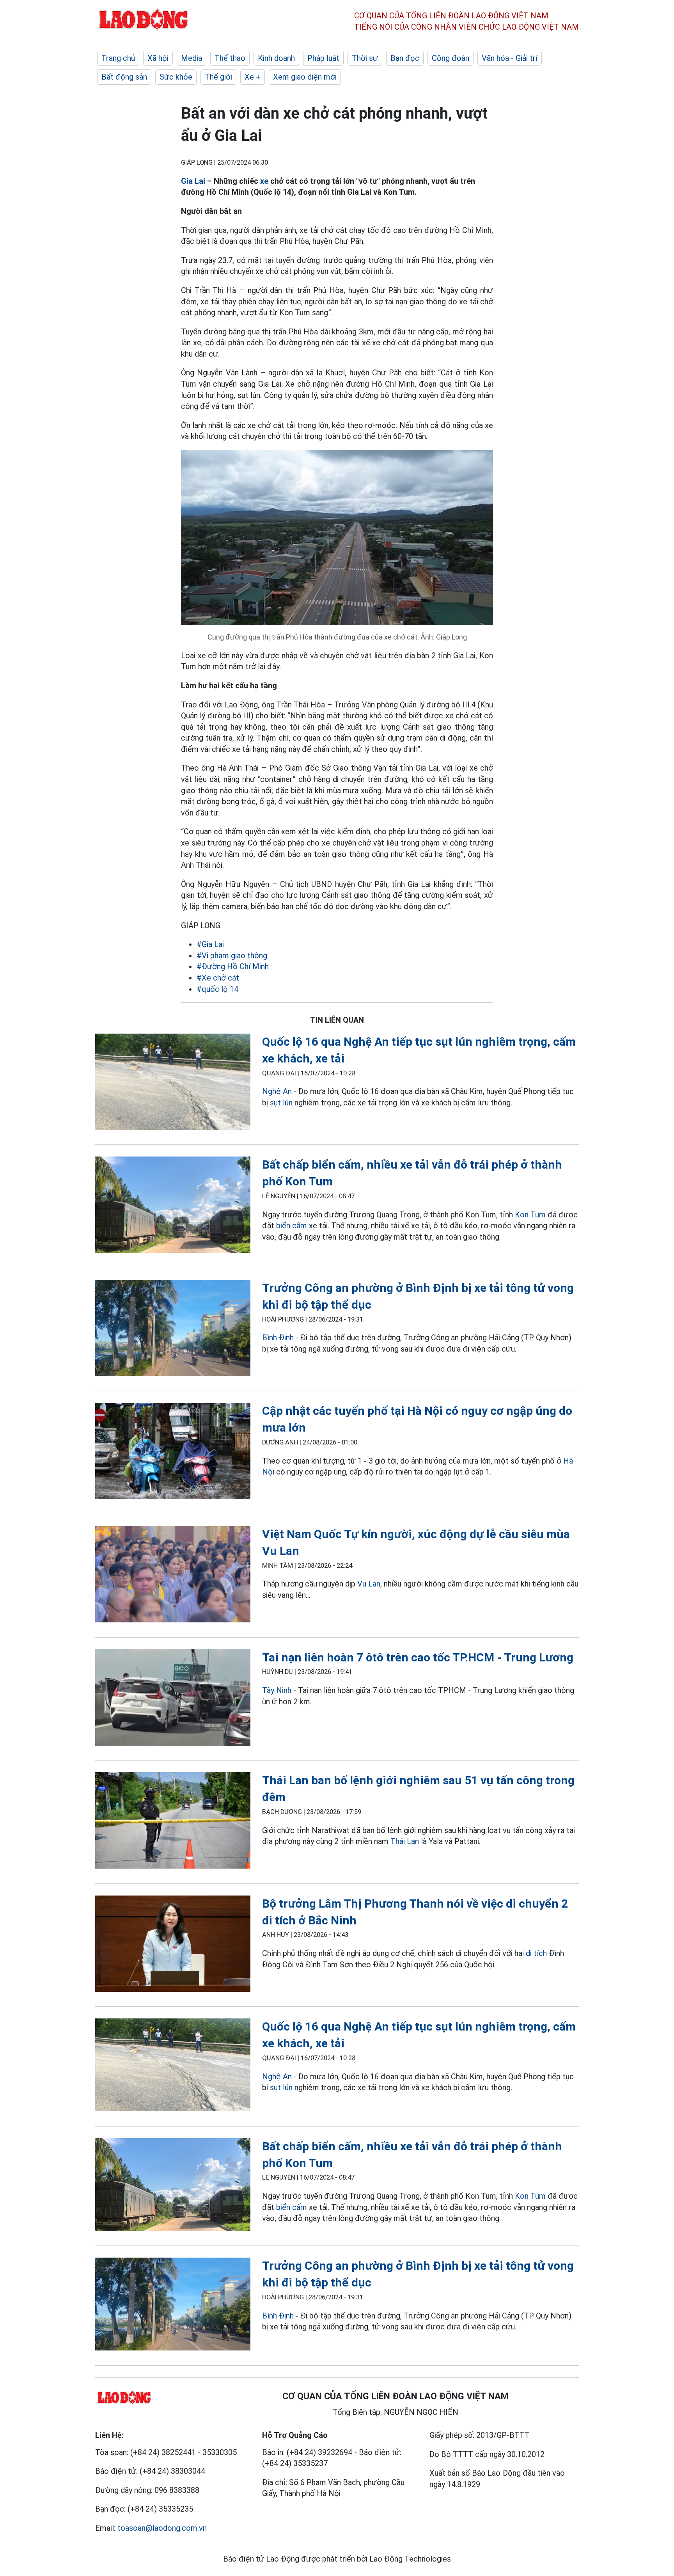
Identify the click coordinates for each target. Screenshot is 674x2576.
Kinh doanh (276, 58)
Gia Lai (193, 181)
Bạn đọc (405, 58)
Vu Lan (369, 1584)
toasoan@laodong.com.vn (162, 2528)
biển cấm (293, 1226)
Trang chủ (118, 58)
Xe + (253, 77)
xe (265, 181)
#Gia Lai (210, 944)
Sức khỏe (176, 77)
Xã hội (158, 58)
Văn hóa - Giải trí (510, 58)
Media (192, 58)
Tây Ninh (277, 1690)
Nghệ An (277, 1091)
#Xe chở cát (218, 978)
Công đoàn (451, 58)
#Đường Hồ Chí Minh (233, 966)
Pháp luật (323, 58)
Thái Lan (405, 1841)
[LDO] (173, 1083)
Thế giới (218, 77)
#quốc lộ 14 (217, 989)
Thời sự (365, 58)
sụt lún (281, 1103)
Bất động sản (124, 77)
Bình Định (278, 1338)
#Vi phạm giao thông (232, 956)
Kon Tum (530, 1215)
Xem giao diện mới (305, 77)
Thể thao (230, 58)
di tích (536, 1953)
